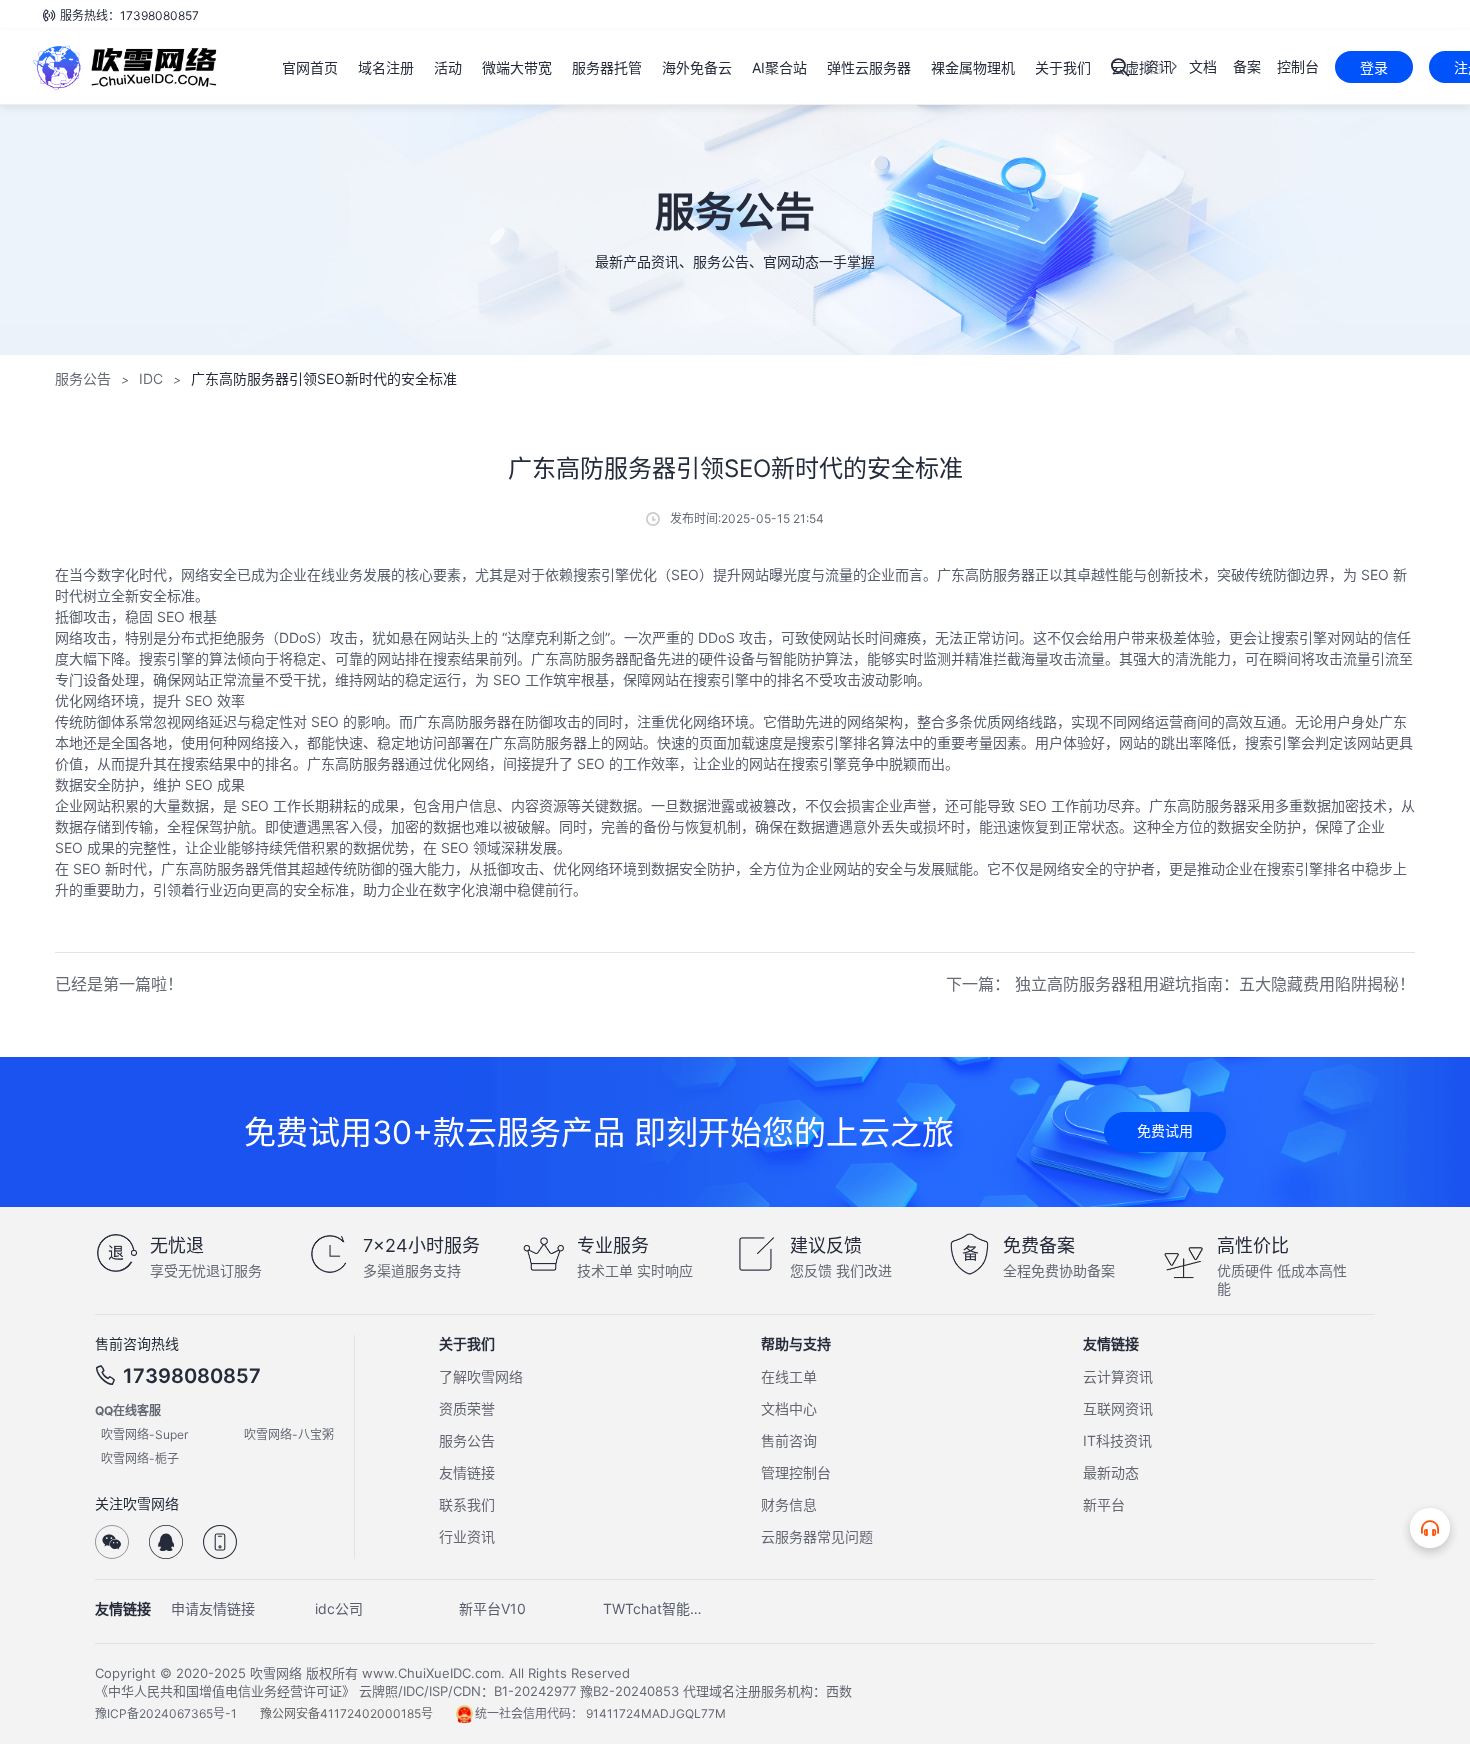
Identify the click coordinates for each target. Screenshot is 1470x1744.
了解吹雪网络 (481, 1376)
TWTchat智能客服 (659, 1608)
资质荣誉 (467, 1408)
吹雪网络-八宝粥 (289, 1434)
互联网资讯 (1118, 1408)
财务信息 (789, 1504)
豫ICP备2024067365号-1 (167, 1713)
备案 (1247, 66)
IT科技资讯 (1117, 1440)
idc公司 (339, 1608)
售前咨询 (789, 1440)
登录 (1374, 67)
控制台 (1298, 66)
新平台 (1104, 1504)
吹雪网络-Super (144, 1434)
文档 (1203, 66)
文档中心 (789, 1408)
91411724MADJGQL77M (656, 1713)
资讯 (1159, 66)
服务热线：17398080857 (129, 15)
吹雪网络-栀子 (140, 1458)
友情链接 (467, 1472)
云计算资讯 (1118, 1376)
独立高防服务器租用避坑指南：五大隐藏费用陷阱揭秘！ (1215, 984)
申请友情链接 (213, 1608)
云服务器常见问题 (817, 1536)
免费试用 (1165, 1130)
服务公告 (83, 378)
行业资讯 (467, 1536)
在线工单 (789, 1376)
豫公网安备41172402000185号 (348, 1713)
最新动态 (1111, 1472)
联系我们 (467, 1504)
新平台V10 (492, 1608)
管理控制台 (796, 1472)
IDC (151, 378)
